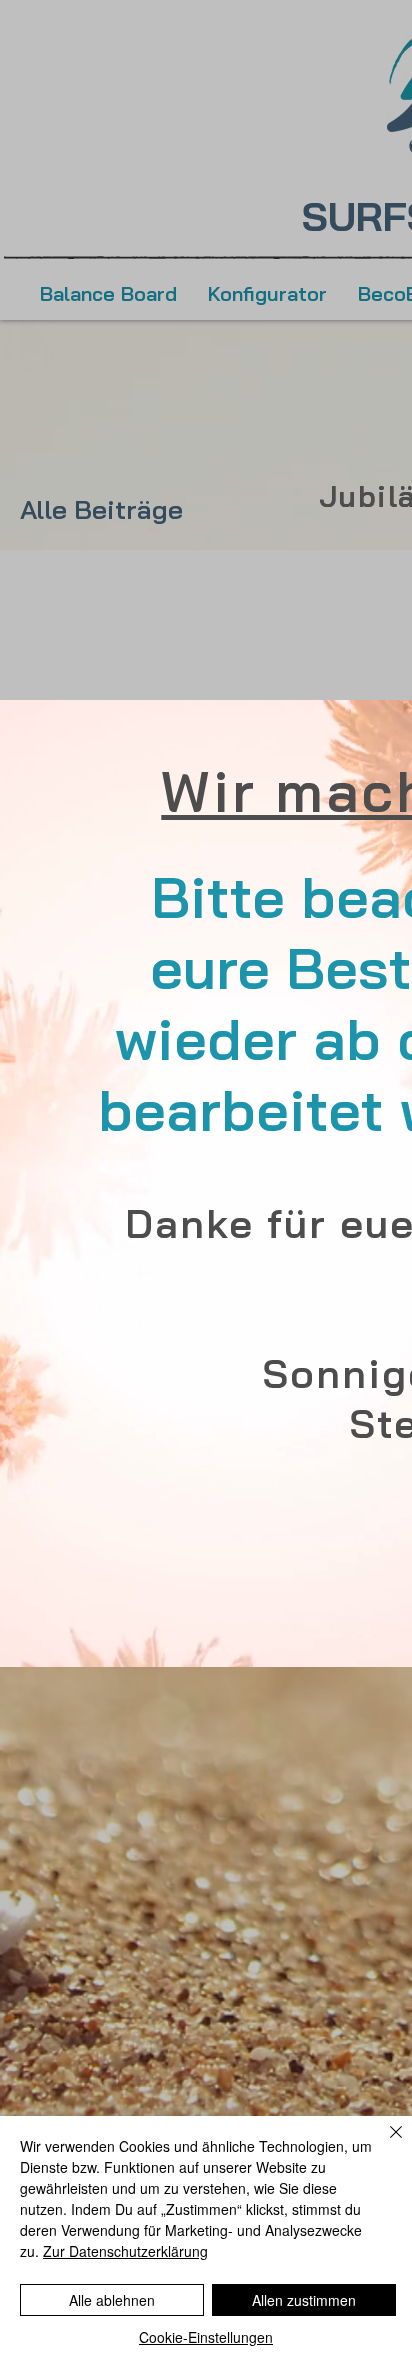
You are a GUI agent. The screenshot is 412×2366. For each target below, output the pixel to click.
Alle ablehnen (112, 2300)
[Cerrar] (384, 2144)
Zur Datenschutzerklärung (125, 2251)
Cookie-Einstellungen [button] (206, 2337)
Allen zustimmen (304, 2300)
